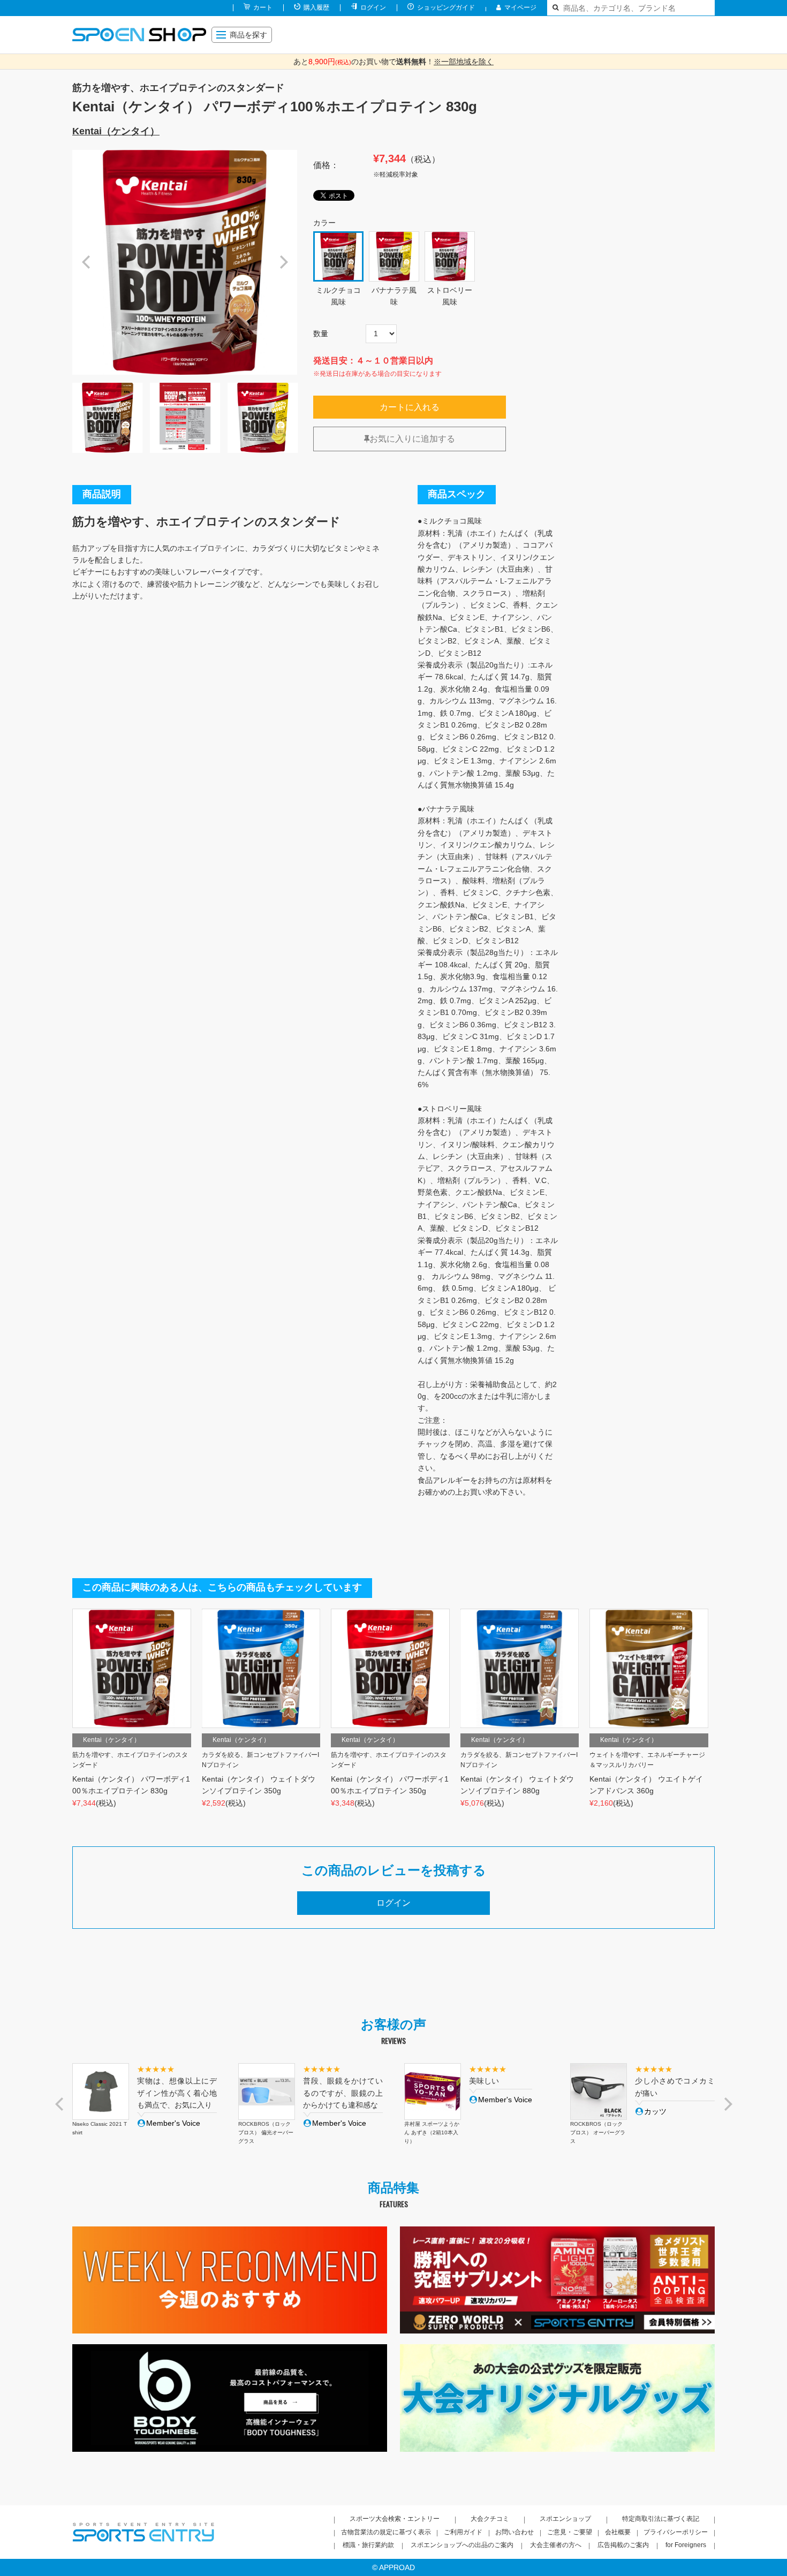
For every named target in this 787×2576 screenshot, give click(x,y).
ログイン (373, 7)
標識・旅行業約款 (368, 2545)
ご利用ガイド (463, 2532)
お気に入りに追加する (412, 439)
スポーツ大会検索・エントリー (395, 2519)
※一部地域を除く (464, 62)
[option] (185, 262)
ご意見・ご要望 (570, 2532)
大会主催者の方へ (556, 2545)
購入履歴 (316, 7)
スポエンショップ (565, 2519)
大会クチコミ (490, 2519)
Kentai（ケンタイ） (116, 131)
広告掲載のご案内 (623, 2545)
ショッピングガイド (446, 7)
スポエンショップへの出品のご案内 (462, 2545)
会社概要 (618, 2532)
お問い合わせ (514, 2532)
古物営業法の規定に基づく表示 (386, 2532)
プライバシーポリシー (676, 2532)
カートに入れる (410, 407)
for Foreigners (686, 2545)
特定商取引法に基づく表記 (661, 2519)
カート (263, 7)
